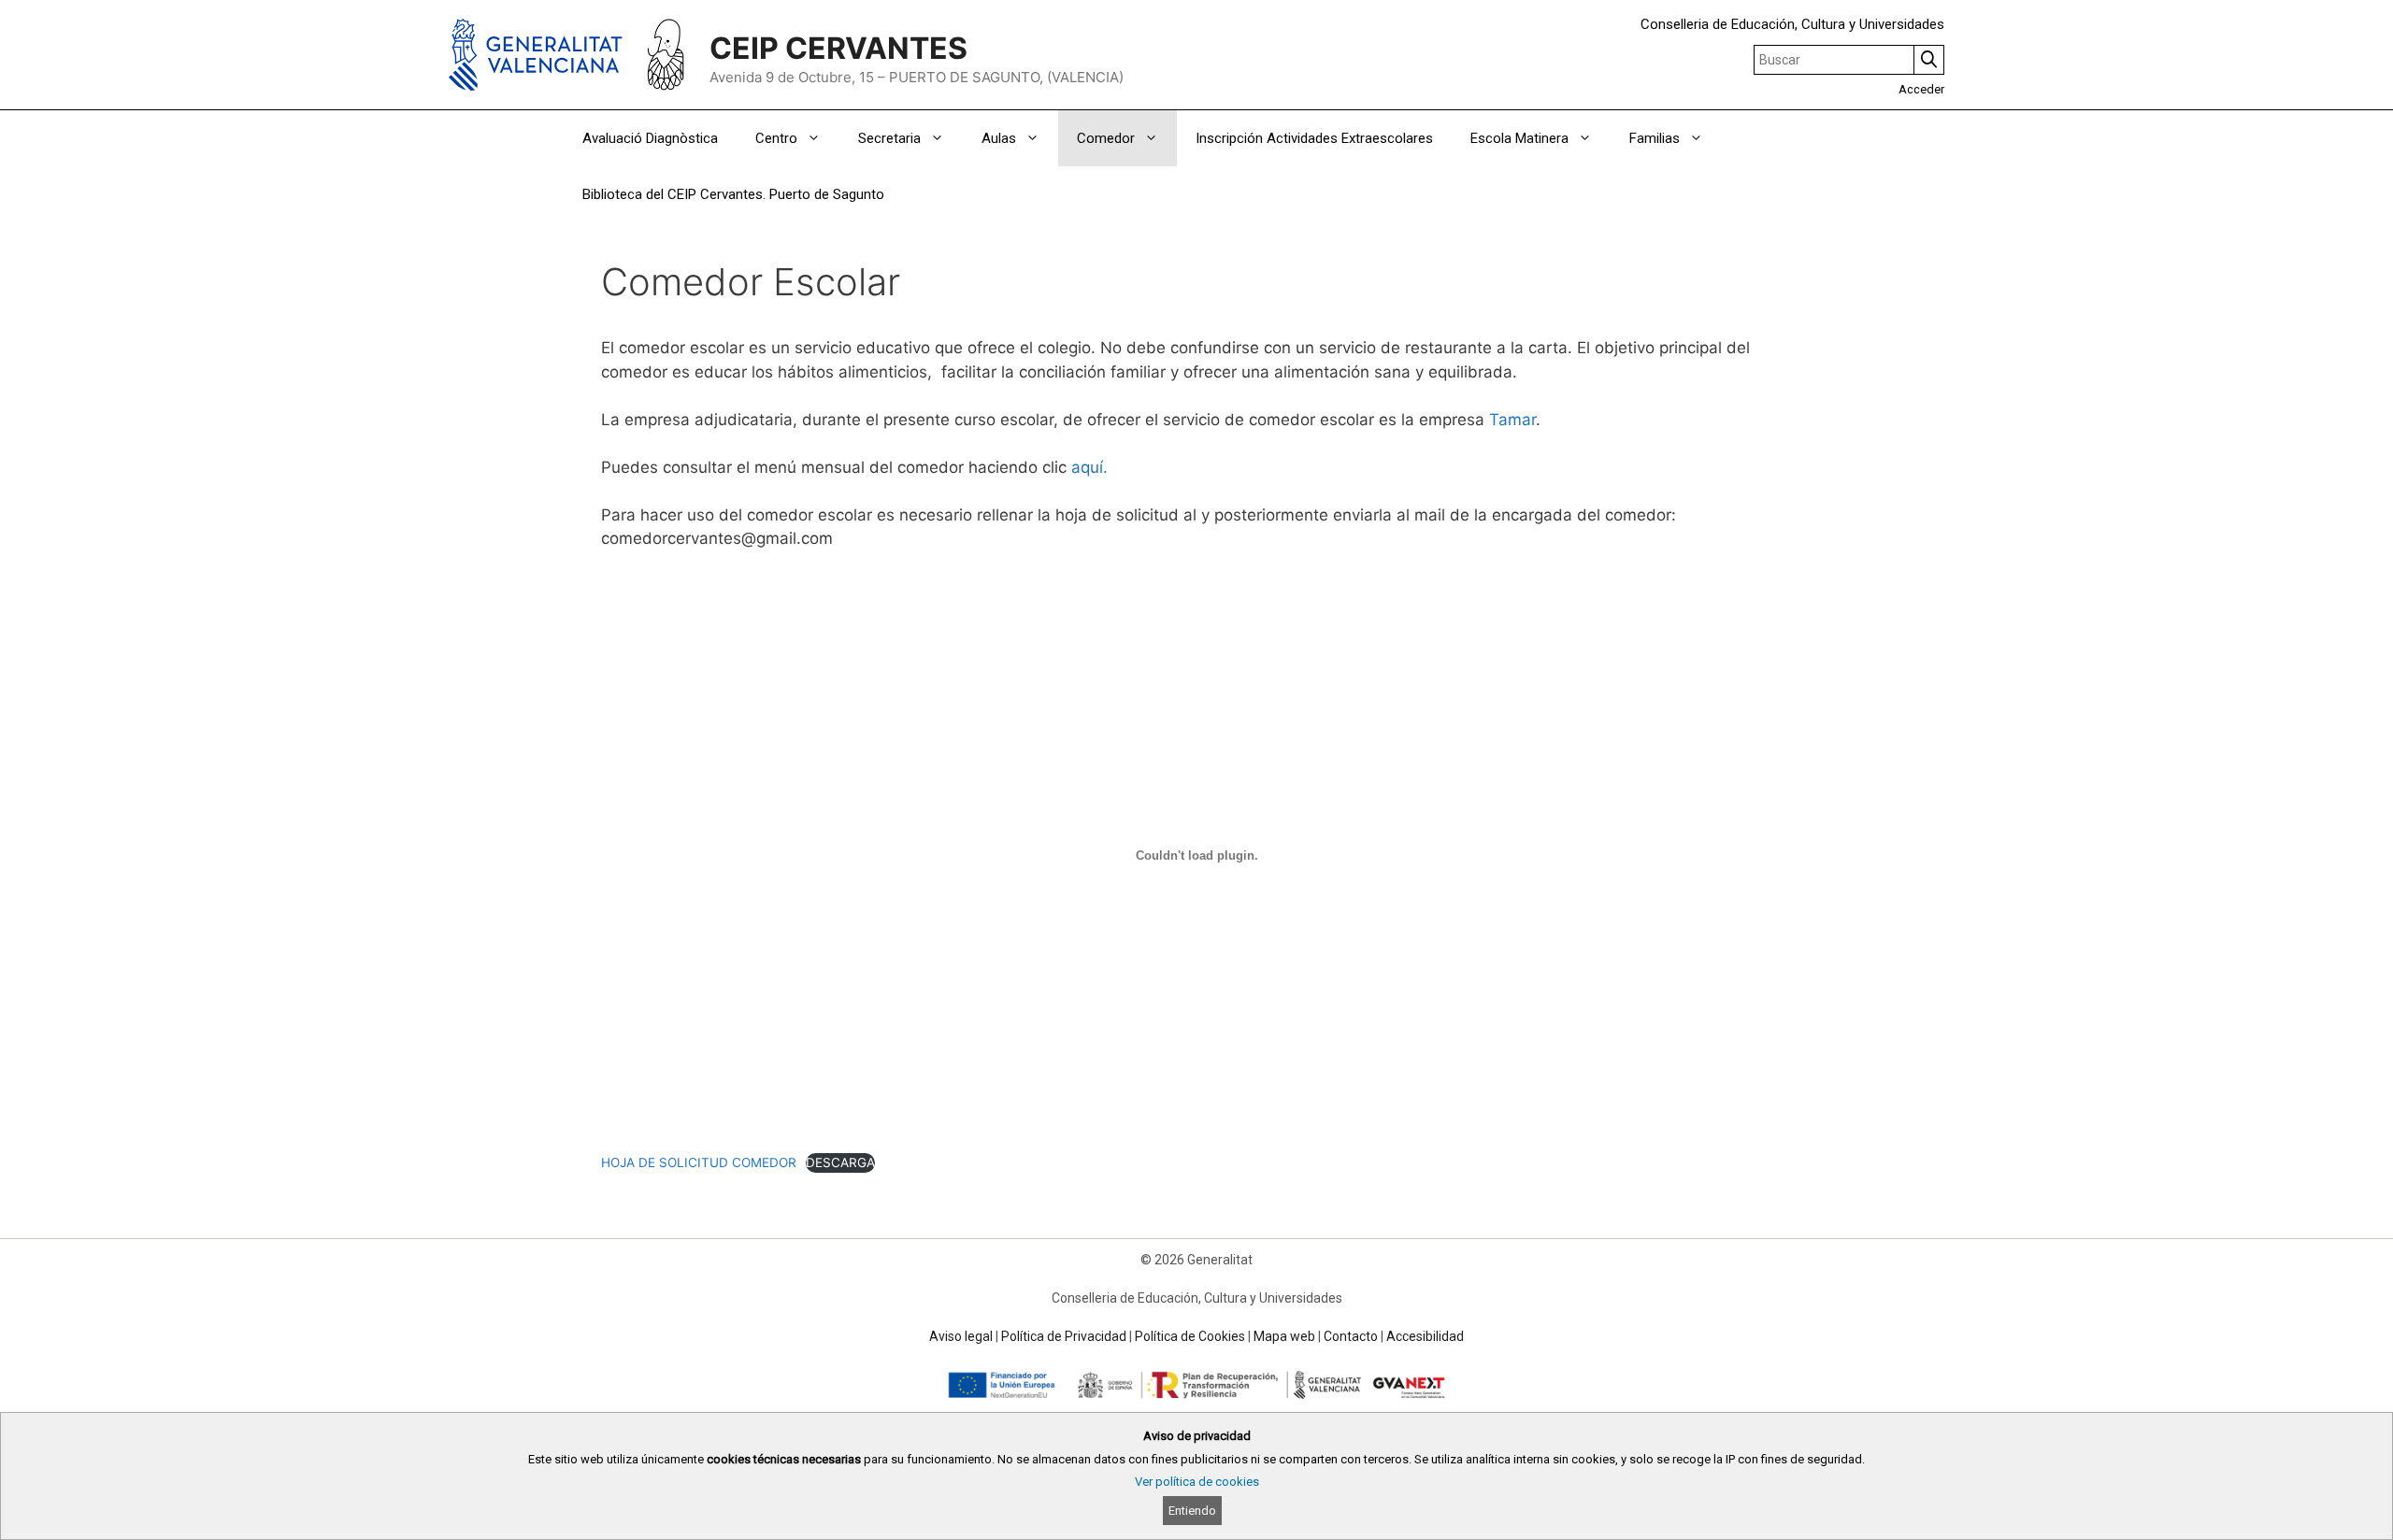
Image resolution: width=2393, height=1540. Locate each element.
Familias (1655, 138)
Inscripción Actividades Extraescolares (1314, 138)
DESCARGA (840, 1162)
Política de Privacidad (1064, 1336)
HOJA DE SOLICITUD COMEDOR (699, 1162)
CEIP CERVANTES (838, 48)
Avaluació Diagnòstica (650, 138)
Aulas (999, 138)
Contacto (1351, 1336)
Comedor (1106, 138)
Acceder (1921, 89)
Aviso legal (961, 1336)
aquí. (1089, 467)
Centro (776, 138)
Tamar (1512, 420)
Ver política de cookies (1197, 1482)
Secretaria (889, 138)
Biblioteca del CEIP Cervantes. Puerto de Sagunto (733, 194)
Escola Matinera (1519, 138)
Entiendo (1192, 1511)
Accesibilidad (1425, 1336)
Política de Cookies (1190, 1336)
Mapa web (1284, 1336)
